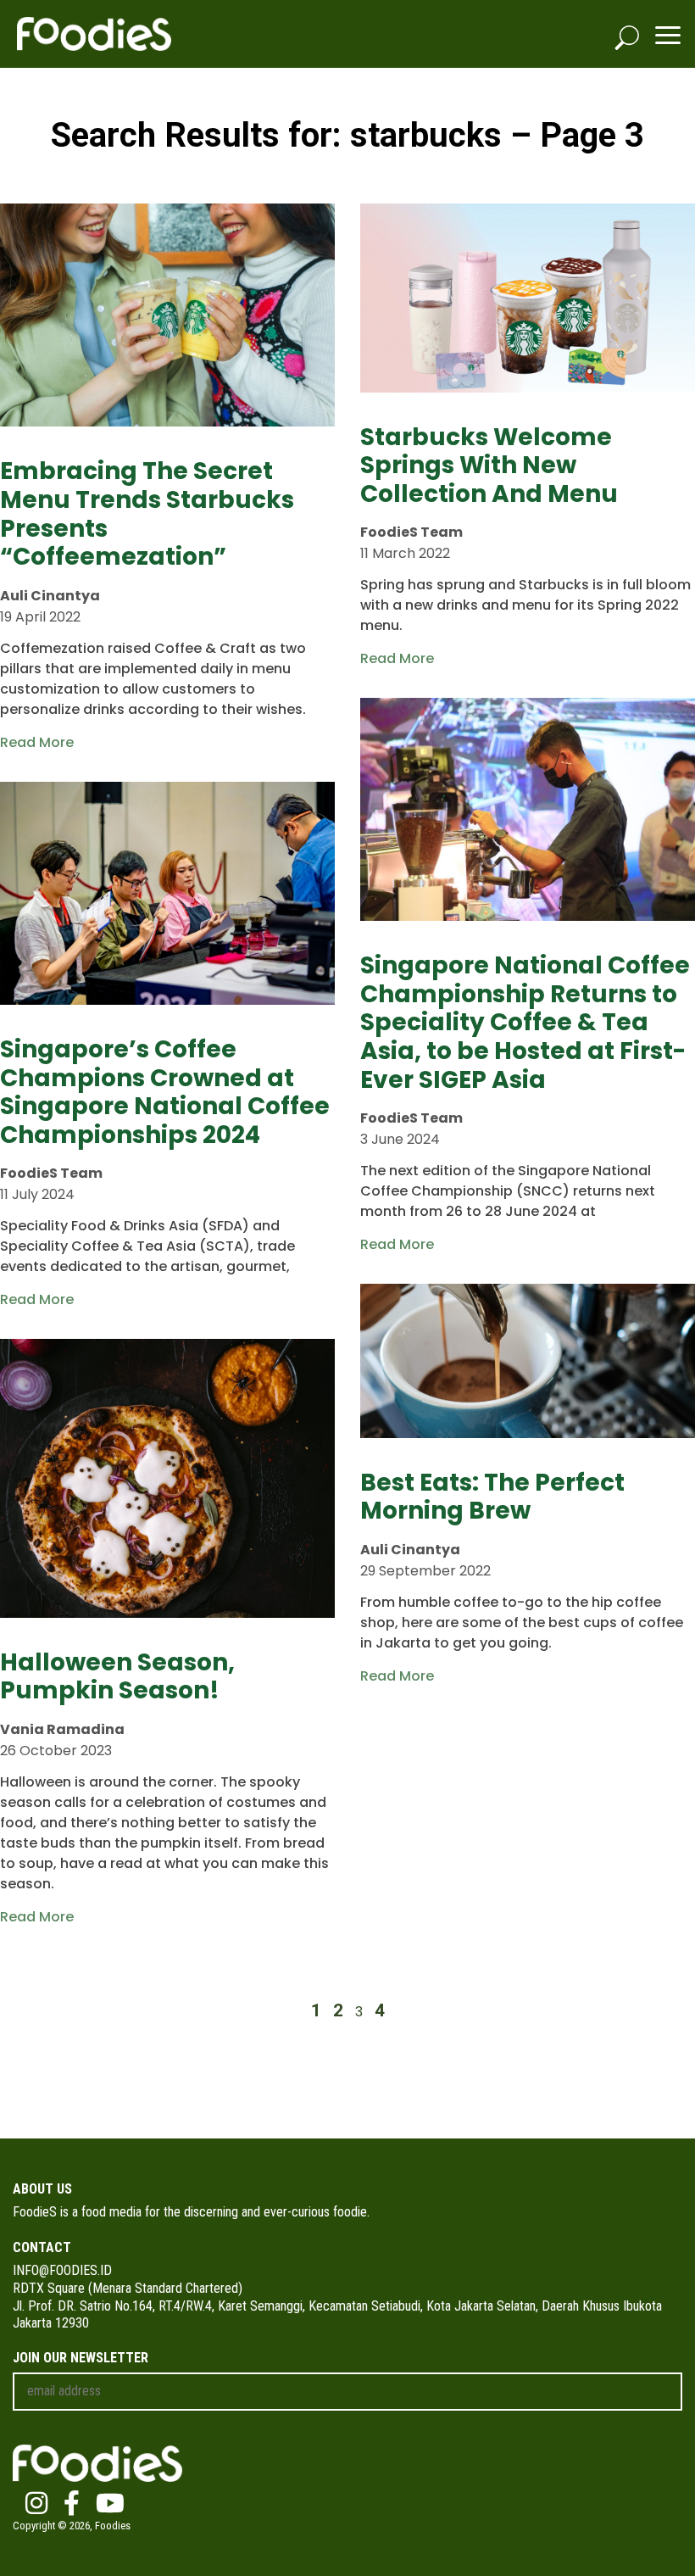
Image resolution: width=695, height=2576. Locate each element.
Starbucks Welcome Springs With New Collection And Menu (489, 466)
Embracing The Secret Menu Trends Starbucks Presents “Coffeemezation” (147, 514)
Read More (37, 742)
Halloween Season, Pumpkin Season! (117, 1677)
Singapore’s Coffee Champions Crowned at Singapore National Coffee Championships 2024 (165, 1092)
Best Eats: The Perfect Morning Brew (492, 1497)
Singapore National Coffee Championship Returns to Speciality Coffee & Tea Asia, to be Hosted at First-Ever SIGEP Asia (525, 1022)
